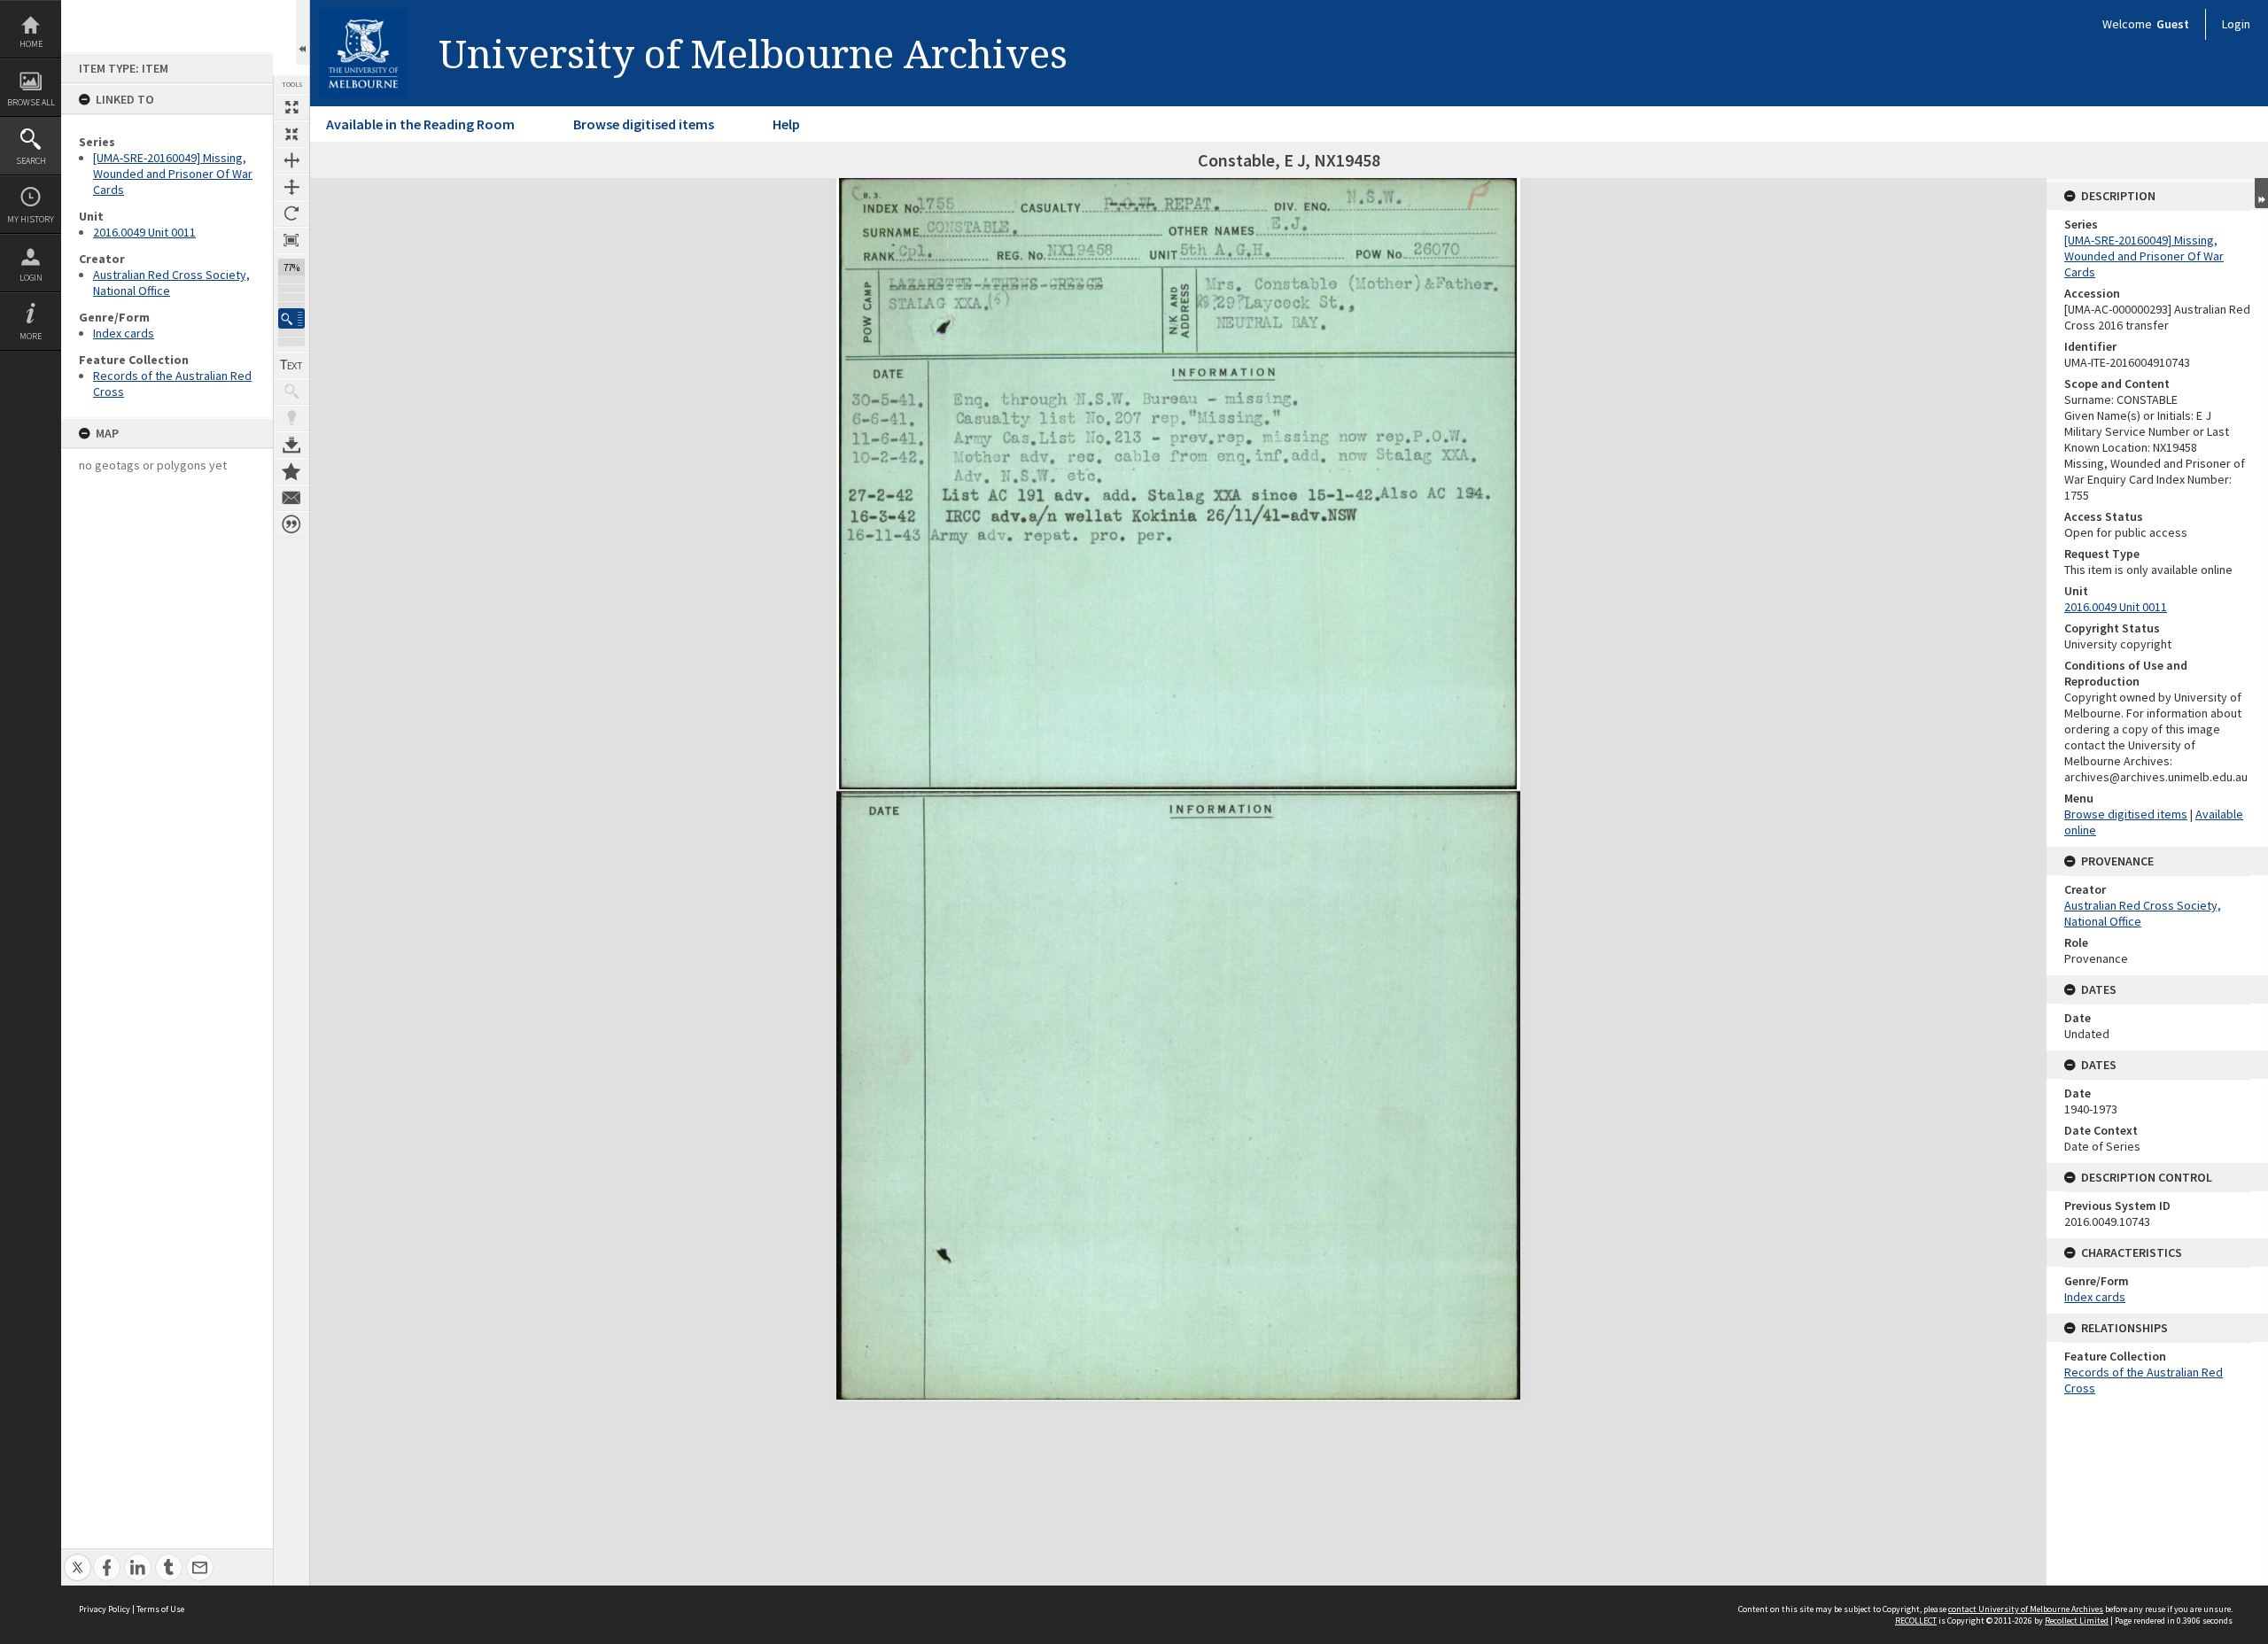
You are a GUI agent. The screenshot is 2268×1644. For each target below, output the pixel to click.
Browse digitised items (644, 124)
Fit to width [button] (291, 160)
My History (31, 219)
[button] (291, 318)
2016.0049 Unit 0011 (144, 232)
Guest (2173, 24)
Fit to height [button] (291, 187)
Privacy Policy (105, 1609)
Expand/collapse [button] (2261, 193)
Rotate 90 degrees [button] (291, 213)
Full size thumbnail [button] (291, 107)
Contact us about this (291, 498)
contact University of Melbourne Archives (2026, 1609)
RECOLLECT (1916, 1621)
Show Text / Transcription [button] (291, 365)
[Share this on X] (78, 1558)
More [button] (31, 336)
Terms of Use (160, 1609)
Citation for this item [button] (291, 524)
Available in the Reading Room (420, 124)
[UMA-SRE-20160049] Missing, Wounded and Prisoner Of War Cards (173, 174)
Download (291, 445)
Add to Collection (291, 471)
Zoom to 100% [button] (291, 240)
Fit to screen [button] (291, 134)
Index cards (124, 333)
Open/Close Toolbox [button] (303, 32)
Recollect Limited (2077, 1621)
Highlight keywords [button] (291, 418)
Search (31, 161)
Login (31, 278)
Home (31, 44)
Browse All (31, 102)
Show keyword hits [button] (291, 392)
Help (786, 124)
